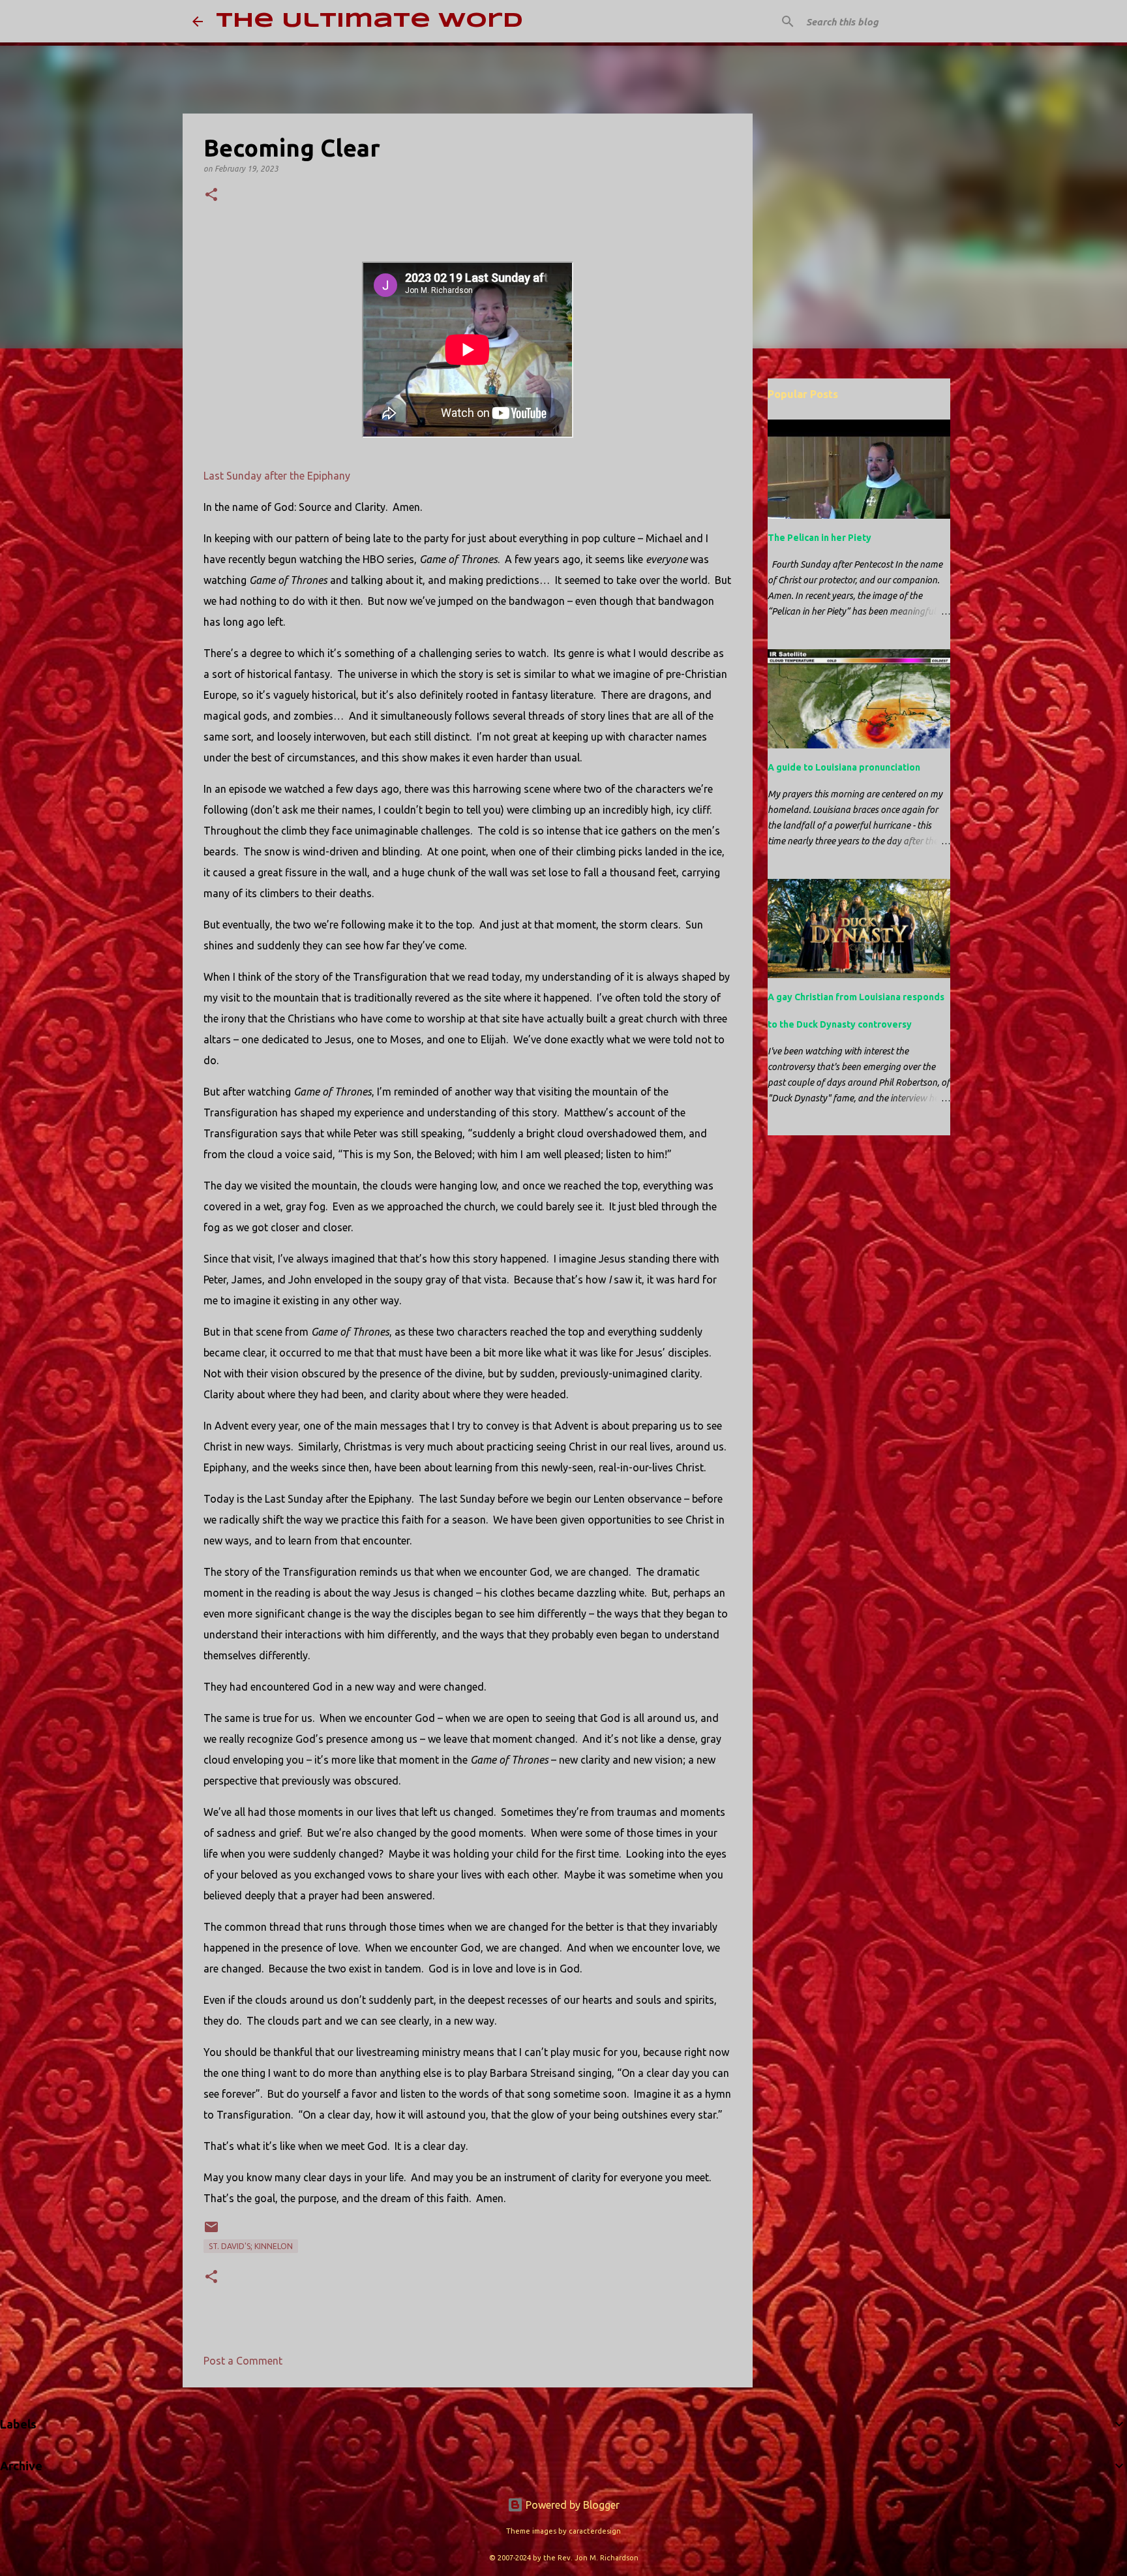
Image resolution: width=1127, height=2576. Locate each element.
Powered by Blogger (571, 2505)
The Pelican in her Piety (819, 538)
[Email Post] (211, 2232)
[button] (211, 195)
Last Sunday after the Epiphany (277, 476)
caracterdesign (595, 2531)
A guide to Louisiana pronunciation (844, 767)
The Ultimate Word (369, 21)
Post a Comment (243, 2361)
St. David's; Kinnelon (251, 2246)
